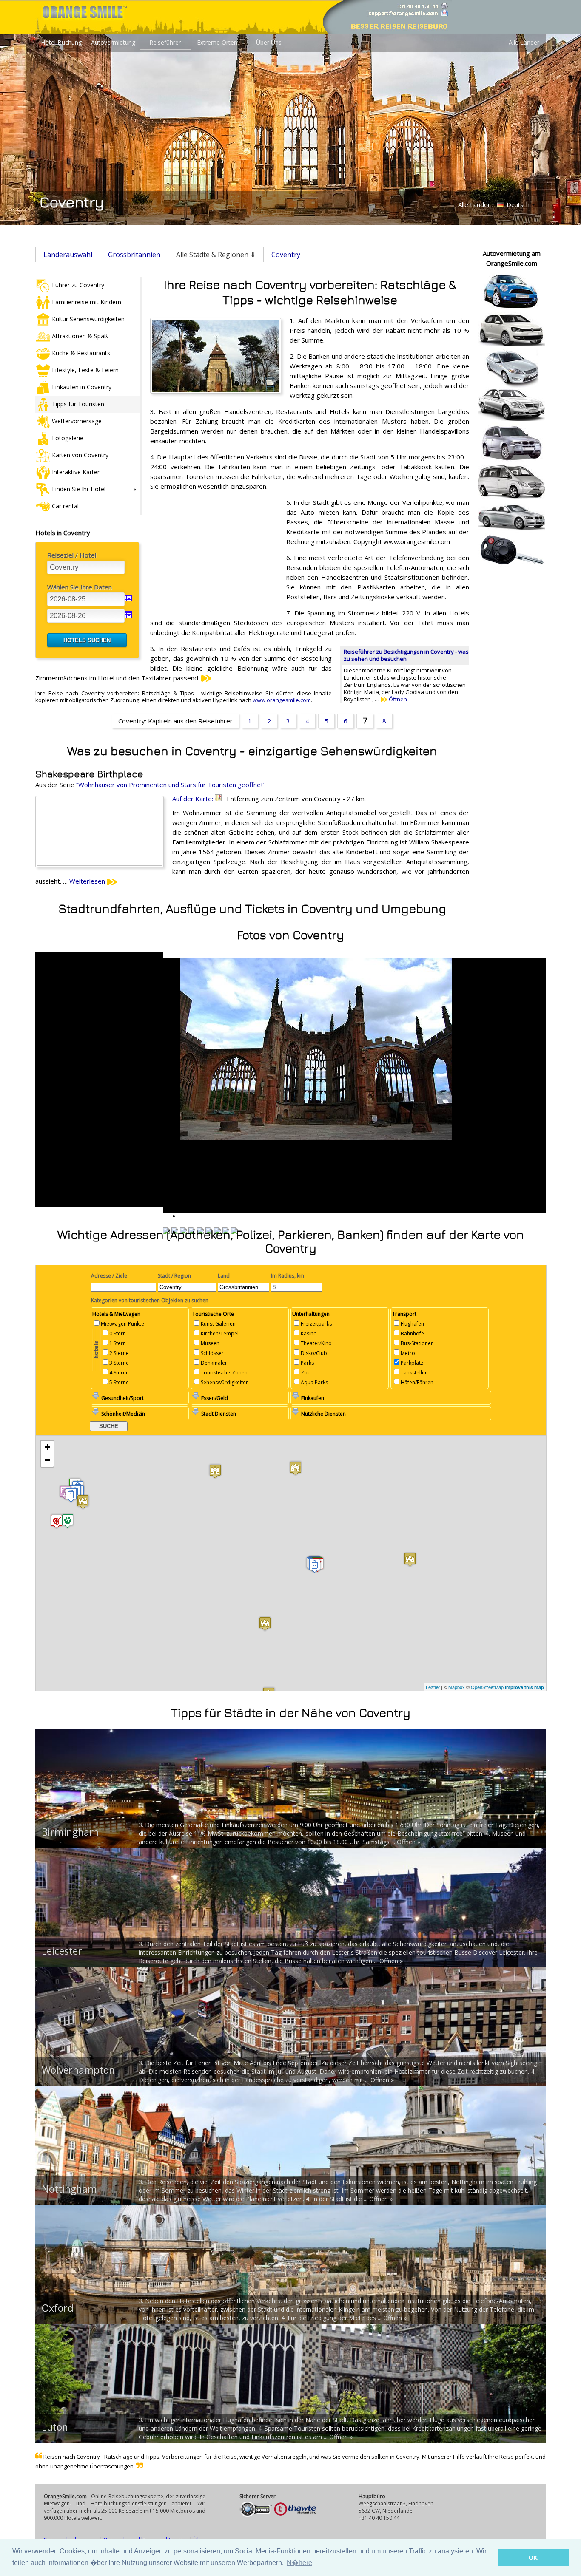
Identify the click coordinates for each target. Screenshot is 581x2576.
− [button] (47, 1460)
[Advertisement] (214, 553)
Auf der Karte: (194, 799)
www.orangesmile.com (282, 700)
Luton (55, 2427)
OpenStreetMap (487, 1687)
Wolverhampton (78, 2070)
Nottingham (69, 2189)
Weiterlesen (88, 881)
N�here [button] (299, 2563)
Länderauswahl (68, 255)
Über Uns (269, 42)
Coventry (286, 255)
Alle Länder (524, 42)
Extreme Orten (217, 42)
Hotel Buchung (61, 42)
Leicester (62, 1951)
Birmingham (70, 1832)
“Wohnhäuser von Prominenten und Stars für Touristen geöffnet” (171, 785)
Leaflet (433, 1687)
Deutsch (517, 205)
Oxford (58, 2308)
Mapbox (457, 1687)
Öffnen (397, 699)
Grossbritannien (134, 255)
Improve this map (524, 1687)
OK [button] (533, 2558)
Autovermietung (113, 42)
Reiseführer (165, 42)
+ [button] (47, 1447)
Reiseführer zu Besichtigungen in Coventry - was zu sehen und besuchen (406, 655)
